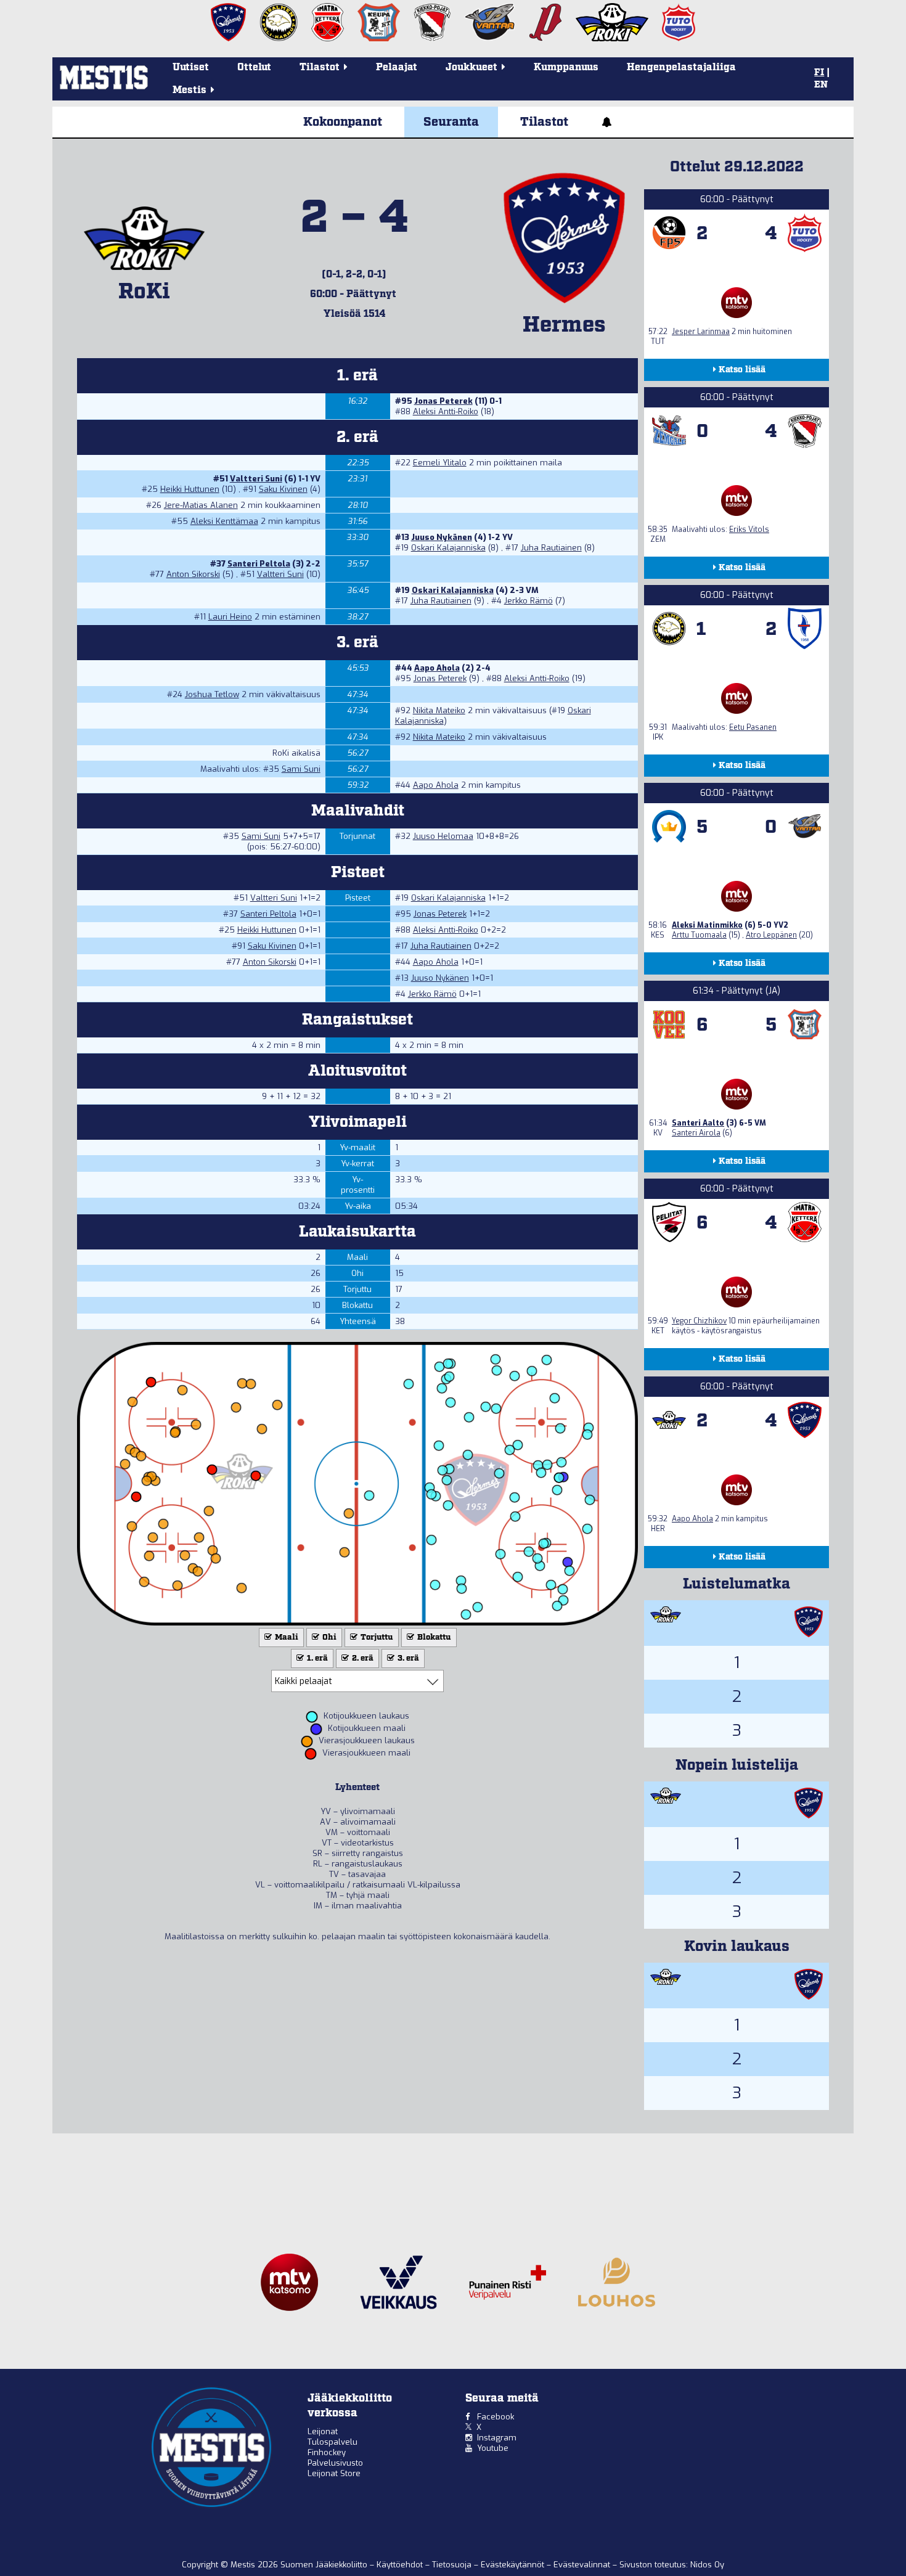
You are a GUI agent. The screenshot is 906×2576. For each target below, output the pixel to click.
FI (819, 73)
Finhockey (327, 2452)
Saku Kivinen (283, 489)
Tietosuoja (453, 2565)
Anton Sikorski (193, 574)
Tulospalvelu (333, 2442)
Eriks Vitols (749, 530)
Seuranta (451, 122)
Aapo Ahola (437, 668)
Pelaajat (397, 67)
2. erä (362, 1658)
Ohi (329, 1638)
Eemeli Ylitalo (440, 463)
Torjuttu (376, 1638)
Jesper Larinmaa (701, 332)
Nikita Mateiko (439, 710)
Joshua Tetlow (212, 694)
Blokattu (433, 1638)
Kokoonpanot (343, 122)
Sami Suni (301, 769)
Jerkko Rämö (528, 601)
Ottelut (254, 67)
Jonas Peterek (443, 401)
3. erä (407, 1658)
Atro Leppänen (771, 935)
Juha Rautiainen (551, 548)
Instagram (497, 2438)
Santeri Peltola (259, 564)
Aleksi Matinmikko (707, 925)
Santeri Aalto (698, 1123)
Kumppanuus (566, 67)
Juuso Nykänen (442, 537)
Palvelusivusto (335, 2463)
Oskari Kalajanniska (448, 548)
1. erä (316, 1658)
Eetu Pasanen (753, 727)
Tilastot (544, 122)
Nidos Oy (707, 2565)
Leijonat (323, 2431)
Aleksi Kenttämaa (224, 521)
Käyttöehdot (401, 2565)
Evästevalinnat (582, 2565)
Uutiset (191, 67)
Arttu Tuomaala (699, 935)
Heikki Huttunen (190, 489)
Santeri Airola (696, 1133)
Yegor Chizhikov (699, 1321)
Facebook (496, 2417)
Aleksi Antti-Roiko (446, 411)
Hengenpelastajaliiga (681, 67)
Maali (286, 1638)
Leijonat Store (334, 2473)
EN (821, 85)
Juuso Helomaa (443, 836)
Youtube (493, 2448)
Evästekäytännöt (514, 2565)
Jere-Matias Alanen (201, 505)
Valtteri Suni (256, 479)
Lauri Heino (230, 617)
